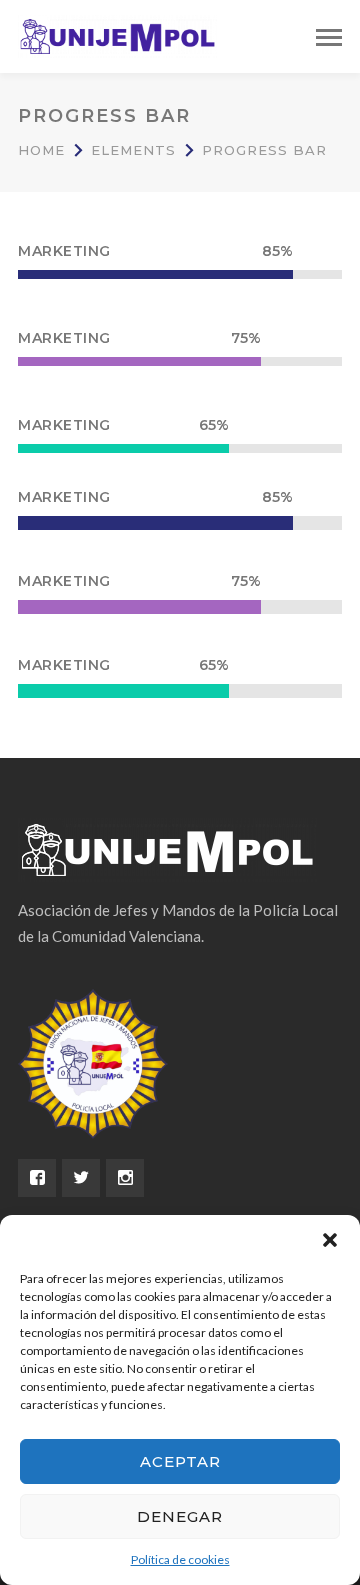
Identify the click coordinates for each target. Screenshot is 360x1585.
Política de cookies (180, 1559)
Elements (133, 150)
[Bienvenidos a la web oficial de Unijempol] (118, 34)
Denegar (180, 1516)
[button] (330, 1240)
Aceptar (180, 1461)
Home (41, 150)
